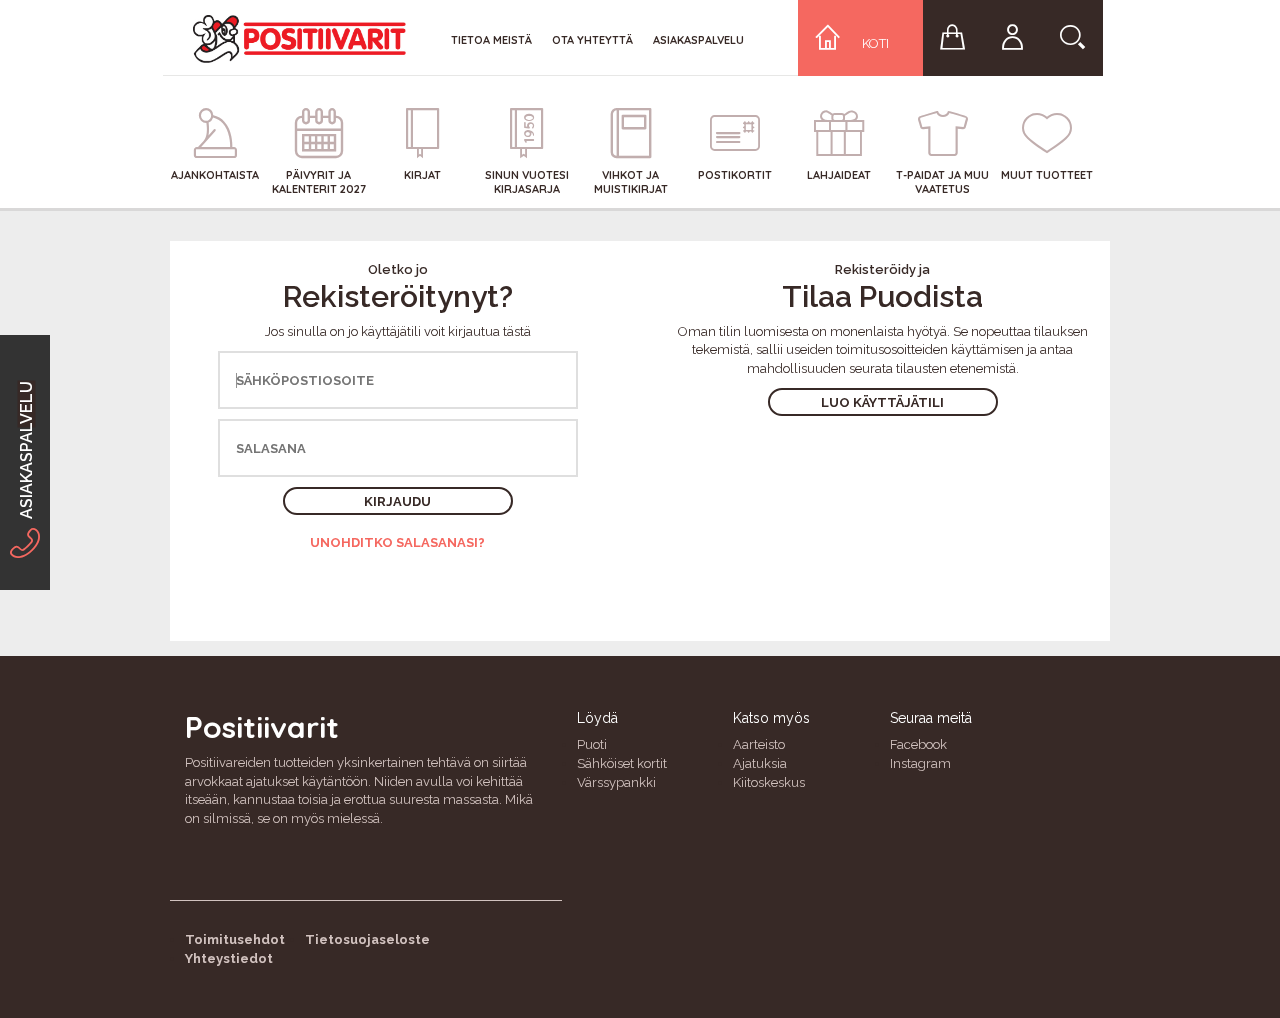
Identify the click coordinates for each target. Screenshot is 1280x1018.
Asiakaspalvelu (698, 40)
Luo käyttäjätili (882, 402)
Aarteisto (759, 744)
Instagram (920, 763)
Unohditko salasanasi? (397, 542)
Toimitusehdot (235, 939)
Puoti (592, 744)
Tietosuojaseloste (367, 939)
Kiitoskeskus (769, 782)
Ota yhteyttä (592, 40)
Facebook (918, 744)
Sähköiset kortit (622, 763)
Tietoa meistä (491, 40)
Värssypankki (616, 782)
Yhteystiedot (229, 958)
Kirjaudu (397, 501)
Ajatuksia (760, 763)
